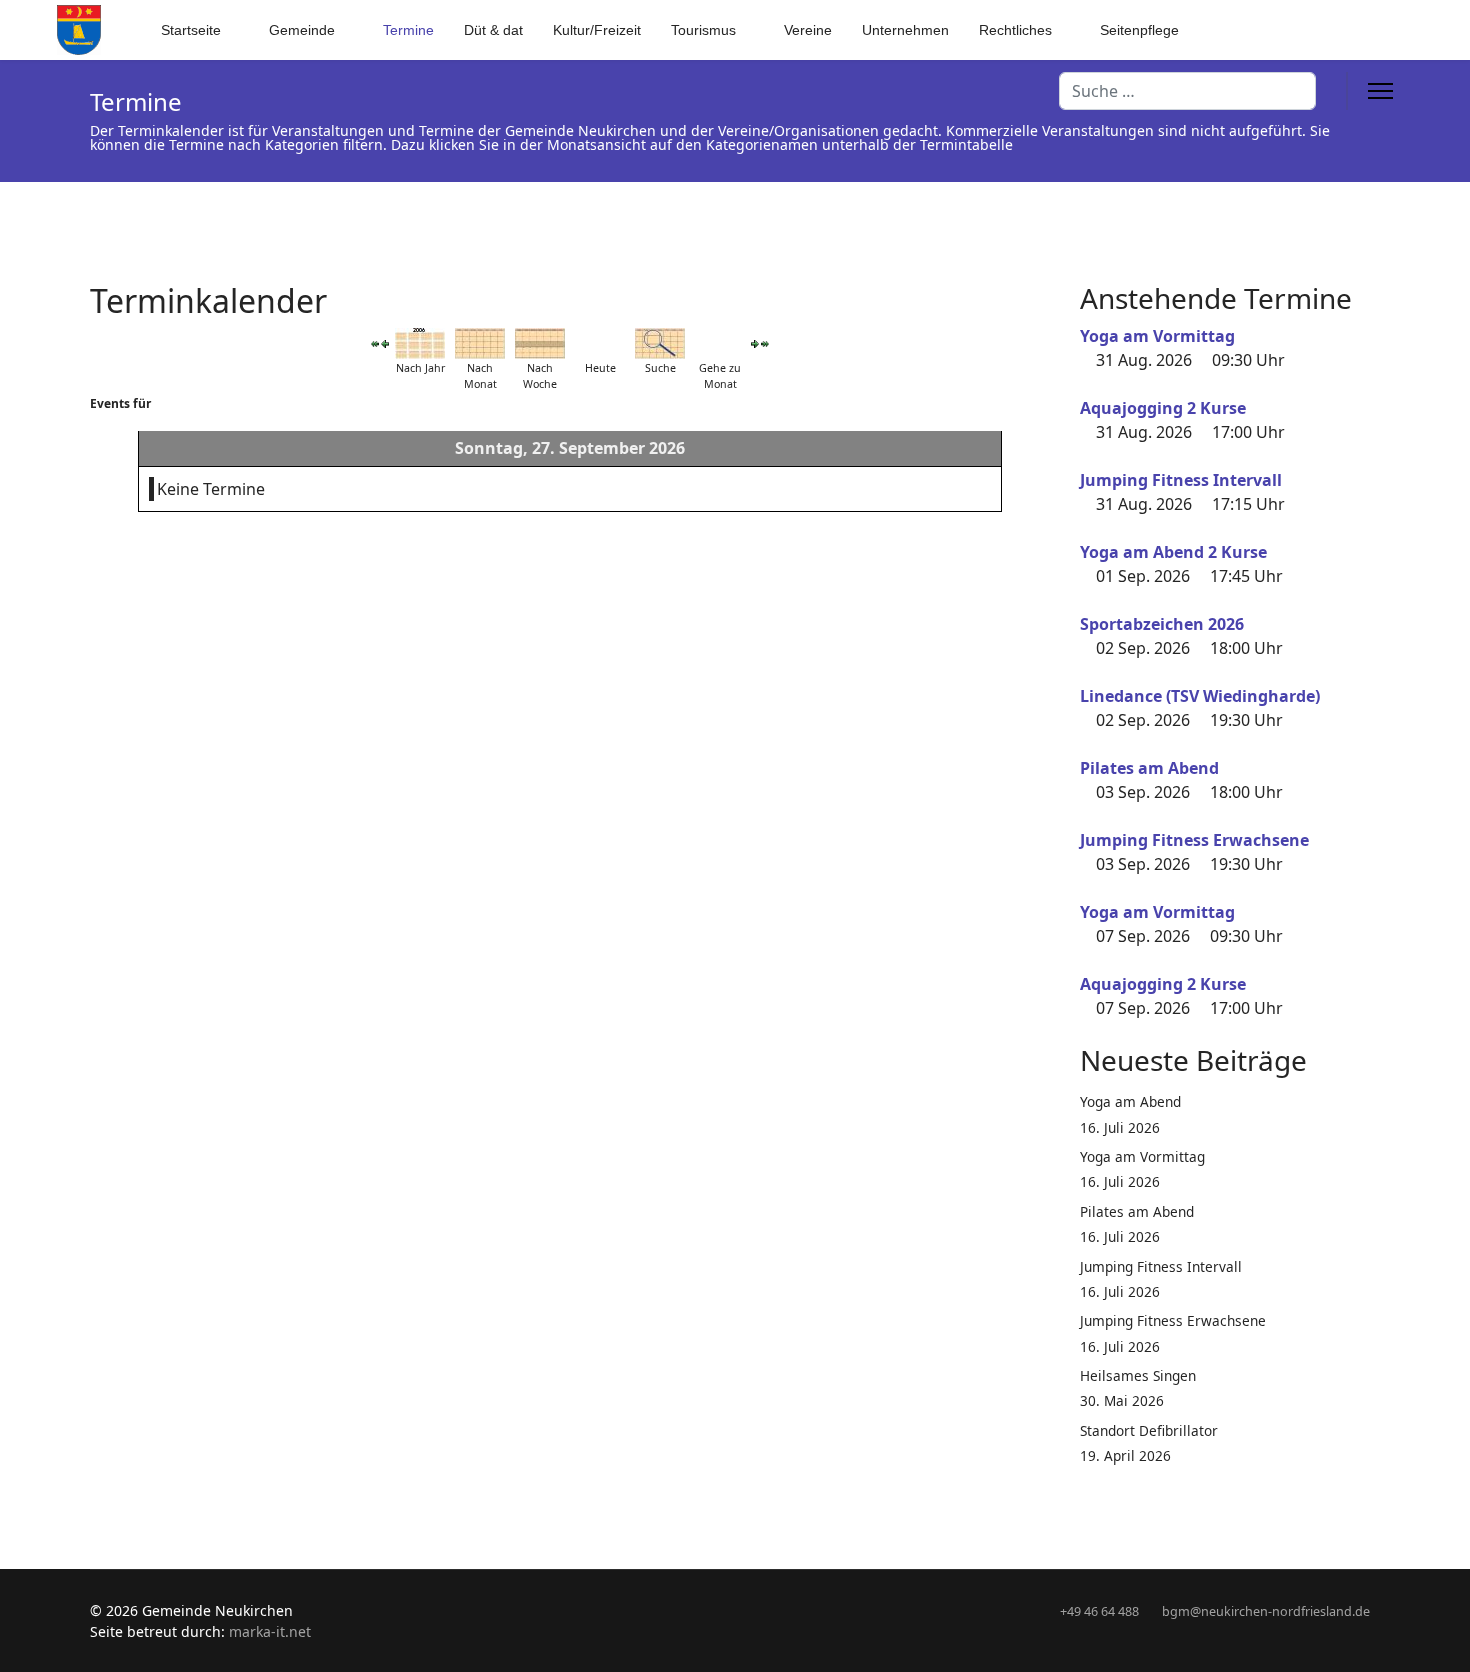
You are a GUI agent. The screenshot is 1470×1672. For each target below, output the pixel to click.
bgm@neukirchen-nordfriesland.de (1266, 1611)
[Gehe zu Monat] (720, 343)
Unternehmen (905, 30)
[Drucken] (1044, 289)
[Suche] (660, 343)
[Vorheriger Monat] (375, 343)
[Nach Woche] (540, 343)
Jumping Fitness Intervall (1181, 480)
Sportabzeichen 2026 (1162, 624)
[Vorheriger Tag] (385, 344)
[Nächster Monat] (765, 343)
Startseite (191, 30)
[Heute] (600, 343)
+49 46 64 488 (1099, 1611)
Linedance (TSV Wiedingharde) (1200, 696)
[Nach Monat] (480, 343)
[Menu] (1380, 91)
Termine (408, 30)
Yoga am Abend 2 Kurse (1173, 552)
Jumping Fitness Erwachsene (1194, 840)
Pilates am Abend (1149, 768)
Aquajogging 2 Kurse (1163, 408)
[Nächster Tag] (755, 344)
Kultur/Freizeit (597, 30)
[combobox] (1187, 91)
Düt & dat (493, 30)
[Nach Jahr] (420, 343)
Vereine (808, 30)
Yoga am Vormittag (1157, 336)
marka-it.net (270, 1631)
